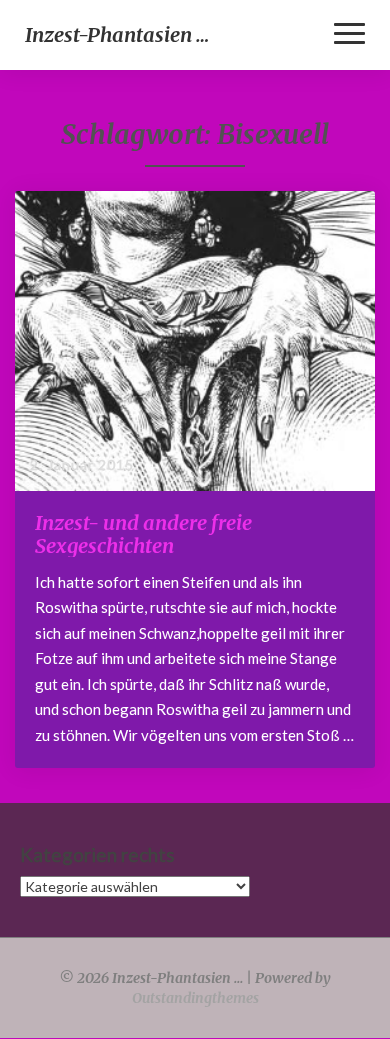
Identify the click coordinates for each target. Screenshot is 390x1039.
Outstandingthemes (195, 998)
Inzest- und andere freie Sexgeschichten (143, 534)
